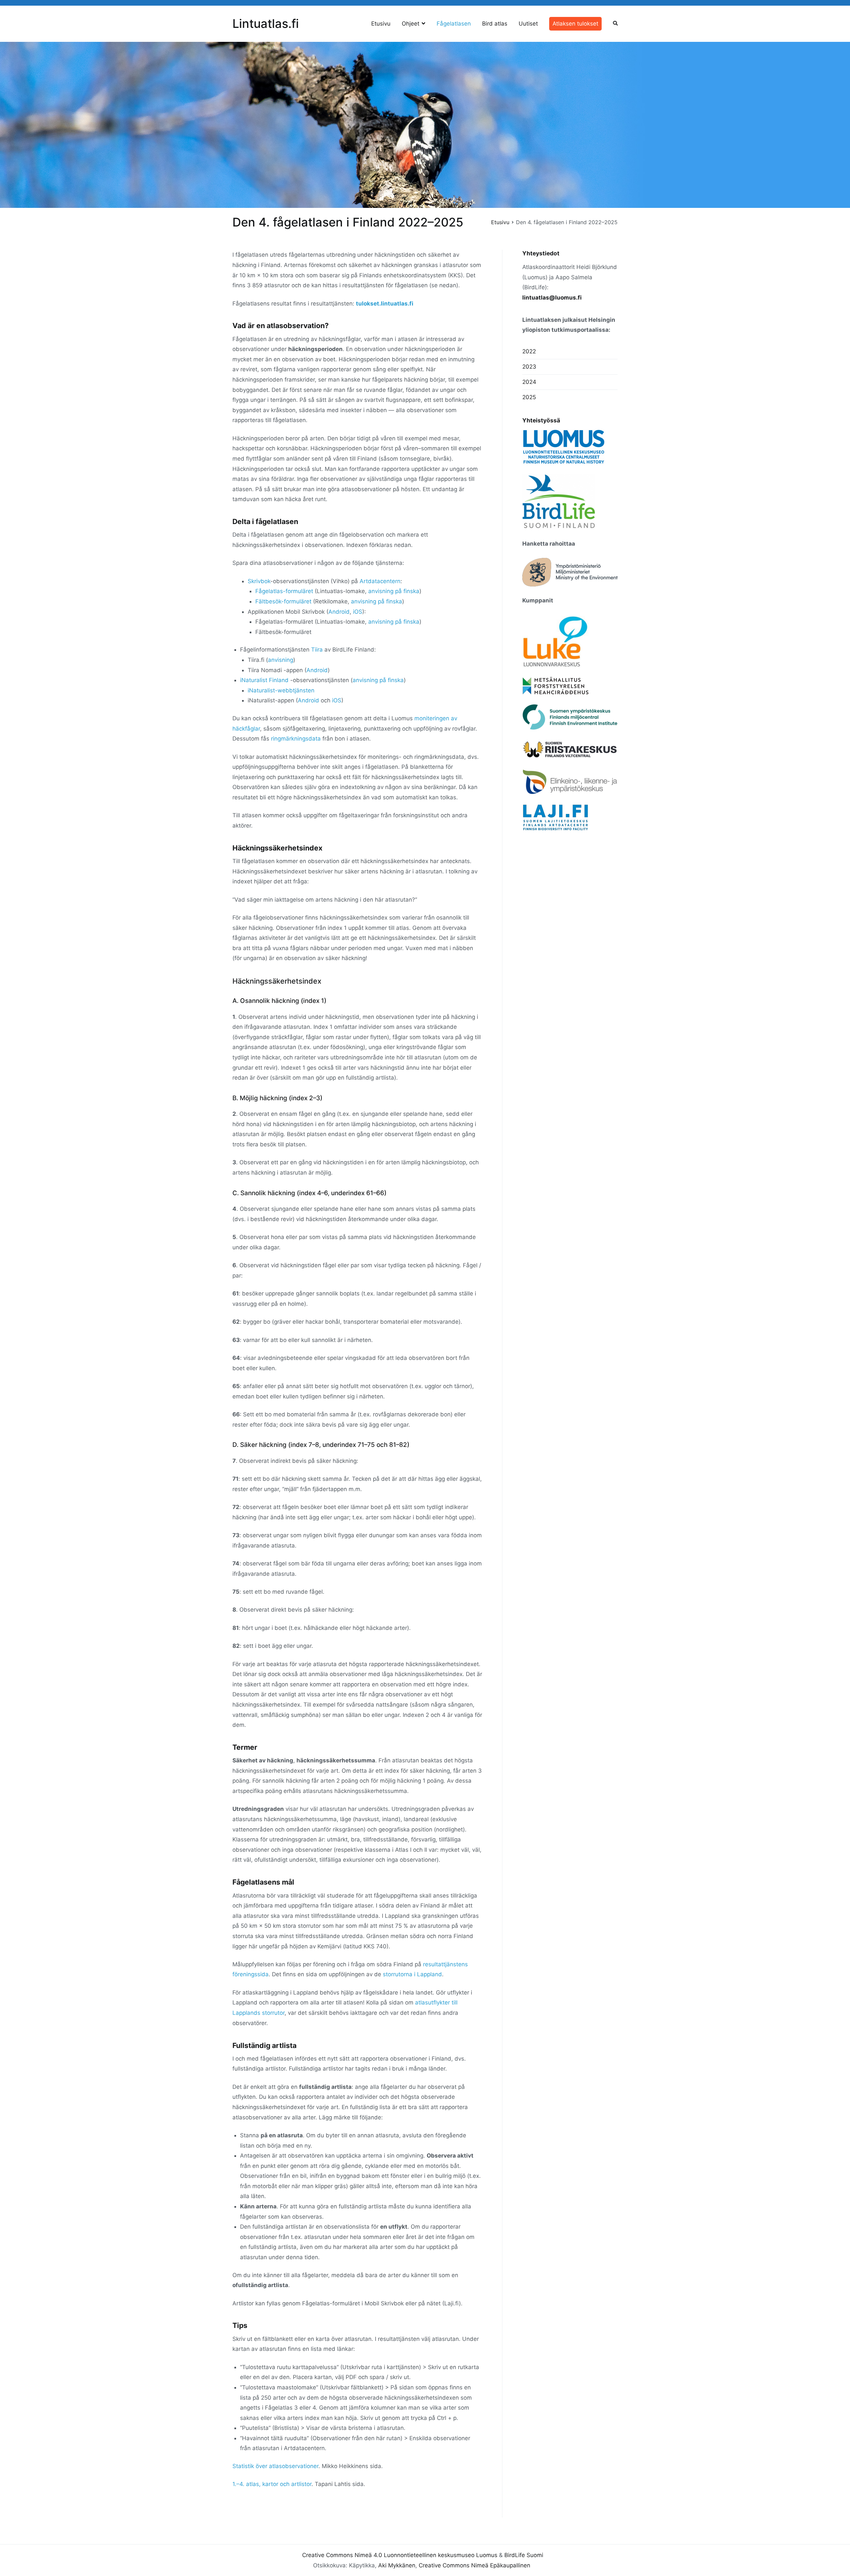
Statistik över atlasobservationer (275, 2466)
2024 (529, 382)
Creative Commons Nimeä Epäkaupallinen (474, 2565)
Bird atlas (495, 24)
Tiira (317, 650)
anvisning (281, 660)
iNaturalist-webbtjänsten (281, 690)
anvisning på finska (394, 591)
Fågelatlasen (454, 24)
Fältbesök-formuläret (283, 601)
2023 (529, 367)
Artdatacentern (380, 581)
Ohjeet (411, 24)
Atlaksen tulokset (575, 24)
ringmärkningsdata (296, 739)
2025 (529, 397)
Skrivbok (259, 581)
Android (339, 612)
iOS (358, 612)
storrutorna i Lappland (412, 1974)
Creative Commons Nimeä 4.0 (342, 2555)
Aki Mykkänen (397, 2565)
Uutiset (528, 24)
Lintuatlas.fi (266, 24)
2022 (529, 351)
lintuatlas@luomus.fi (552, 298)
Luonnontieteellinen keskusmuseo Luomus (441, 2555)
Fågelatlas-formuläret (284, 591)
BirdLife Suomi (524, 2555)
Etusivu (381, 24)
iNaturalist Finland (264, 680)
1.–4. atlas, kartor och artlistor (272, 2484)
